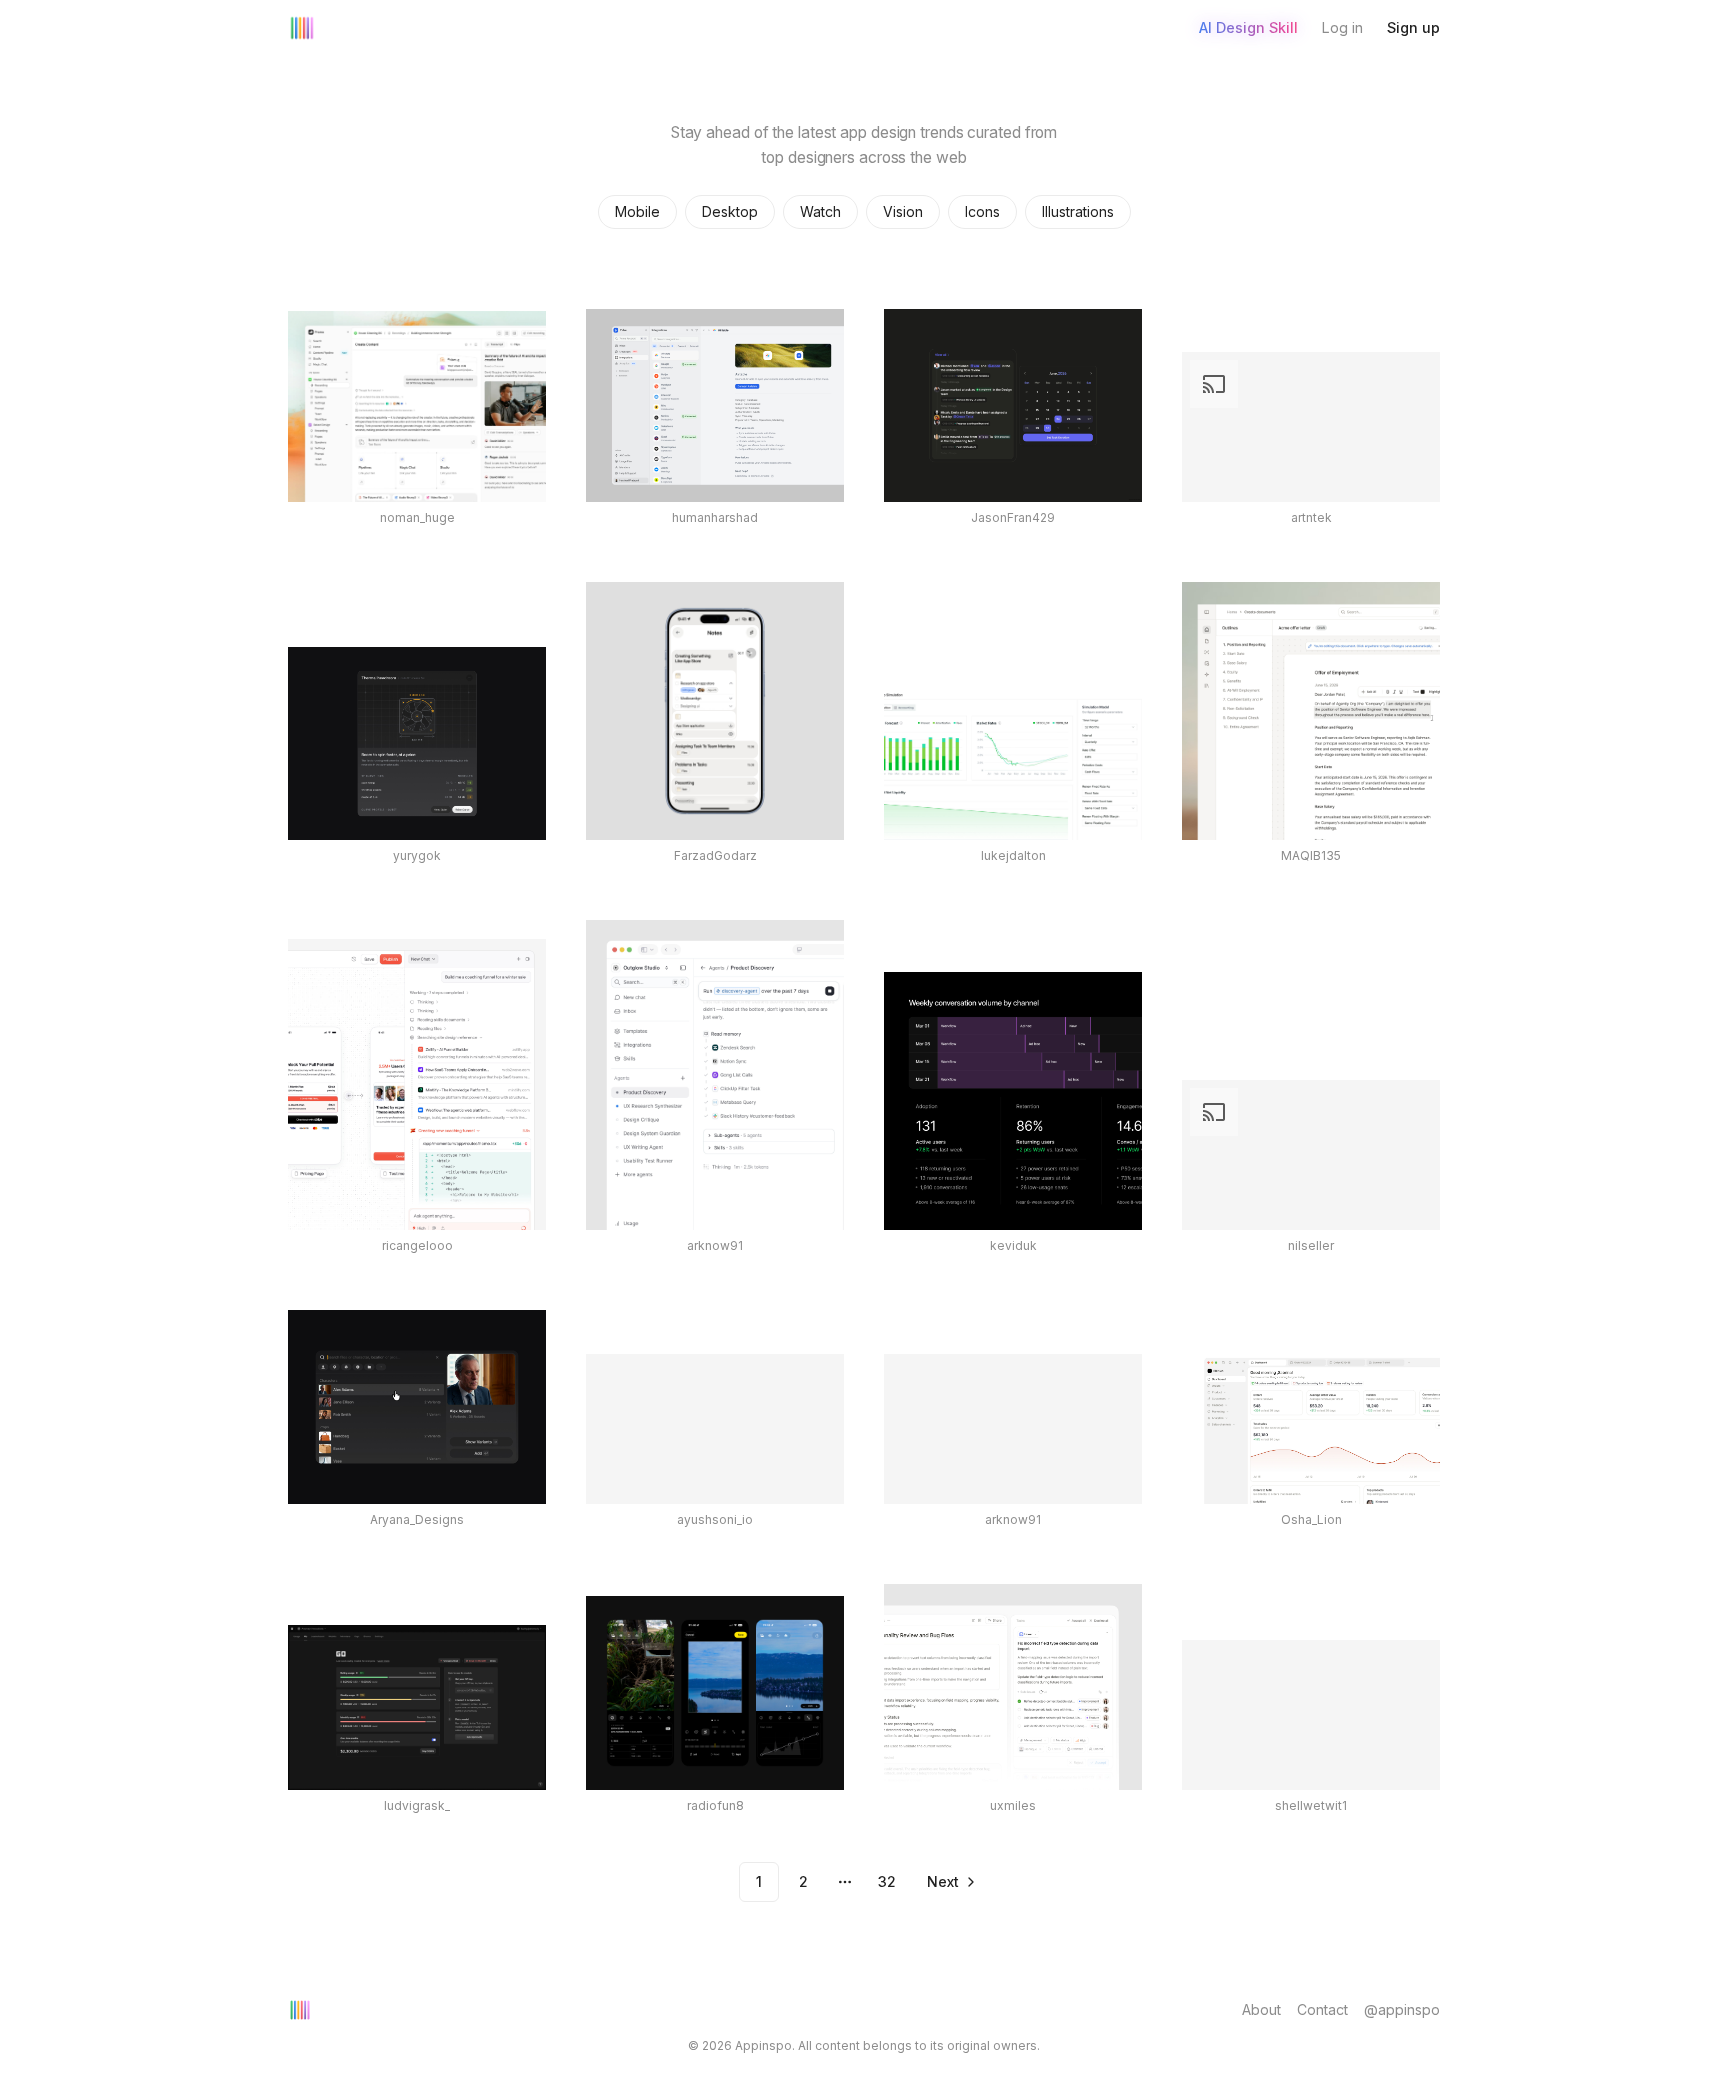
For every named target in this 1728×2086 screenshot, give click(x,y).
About (1261, 2009)
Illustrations (1078, 211)
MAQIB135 (1311, 855)
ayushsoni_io (715, 1519)
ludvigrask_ (417, 1805)
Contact (1322, 2009)
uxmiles (1013, 1805)
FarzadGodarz (715, 855)
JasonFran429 (1013, 517)
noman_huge (417, 517)
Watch (820, 211)
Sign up (1413, 27)
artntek (1311, 517)
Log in (1342, 27)
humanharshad (715, 517)
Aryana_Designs (417, 1519)
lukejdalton (1013, 855)
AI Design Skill (1248, 27)
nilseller (1311, 1245)
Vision (903, 211)
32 (887, 1881)
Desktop (730, 211)
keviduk (1013, 1245)
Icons (982, 211)
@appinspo (1402, 2009)
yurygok (417, 855)
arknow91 (715, 1245)
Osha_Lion (1311, 1519)
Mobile (637, 211)
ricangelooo (417, 1245)
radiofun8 (715, 1805)
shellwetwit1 (1311, 1805)
